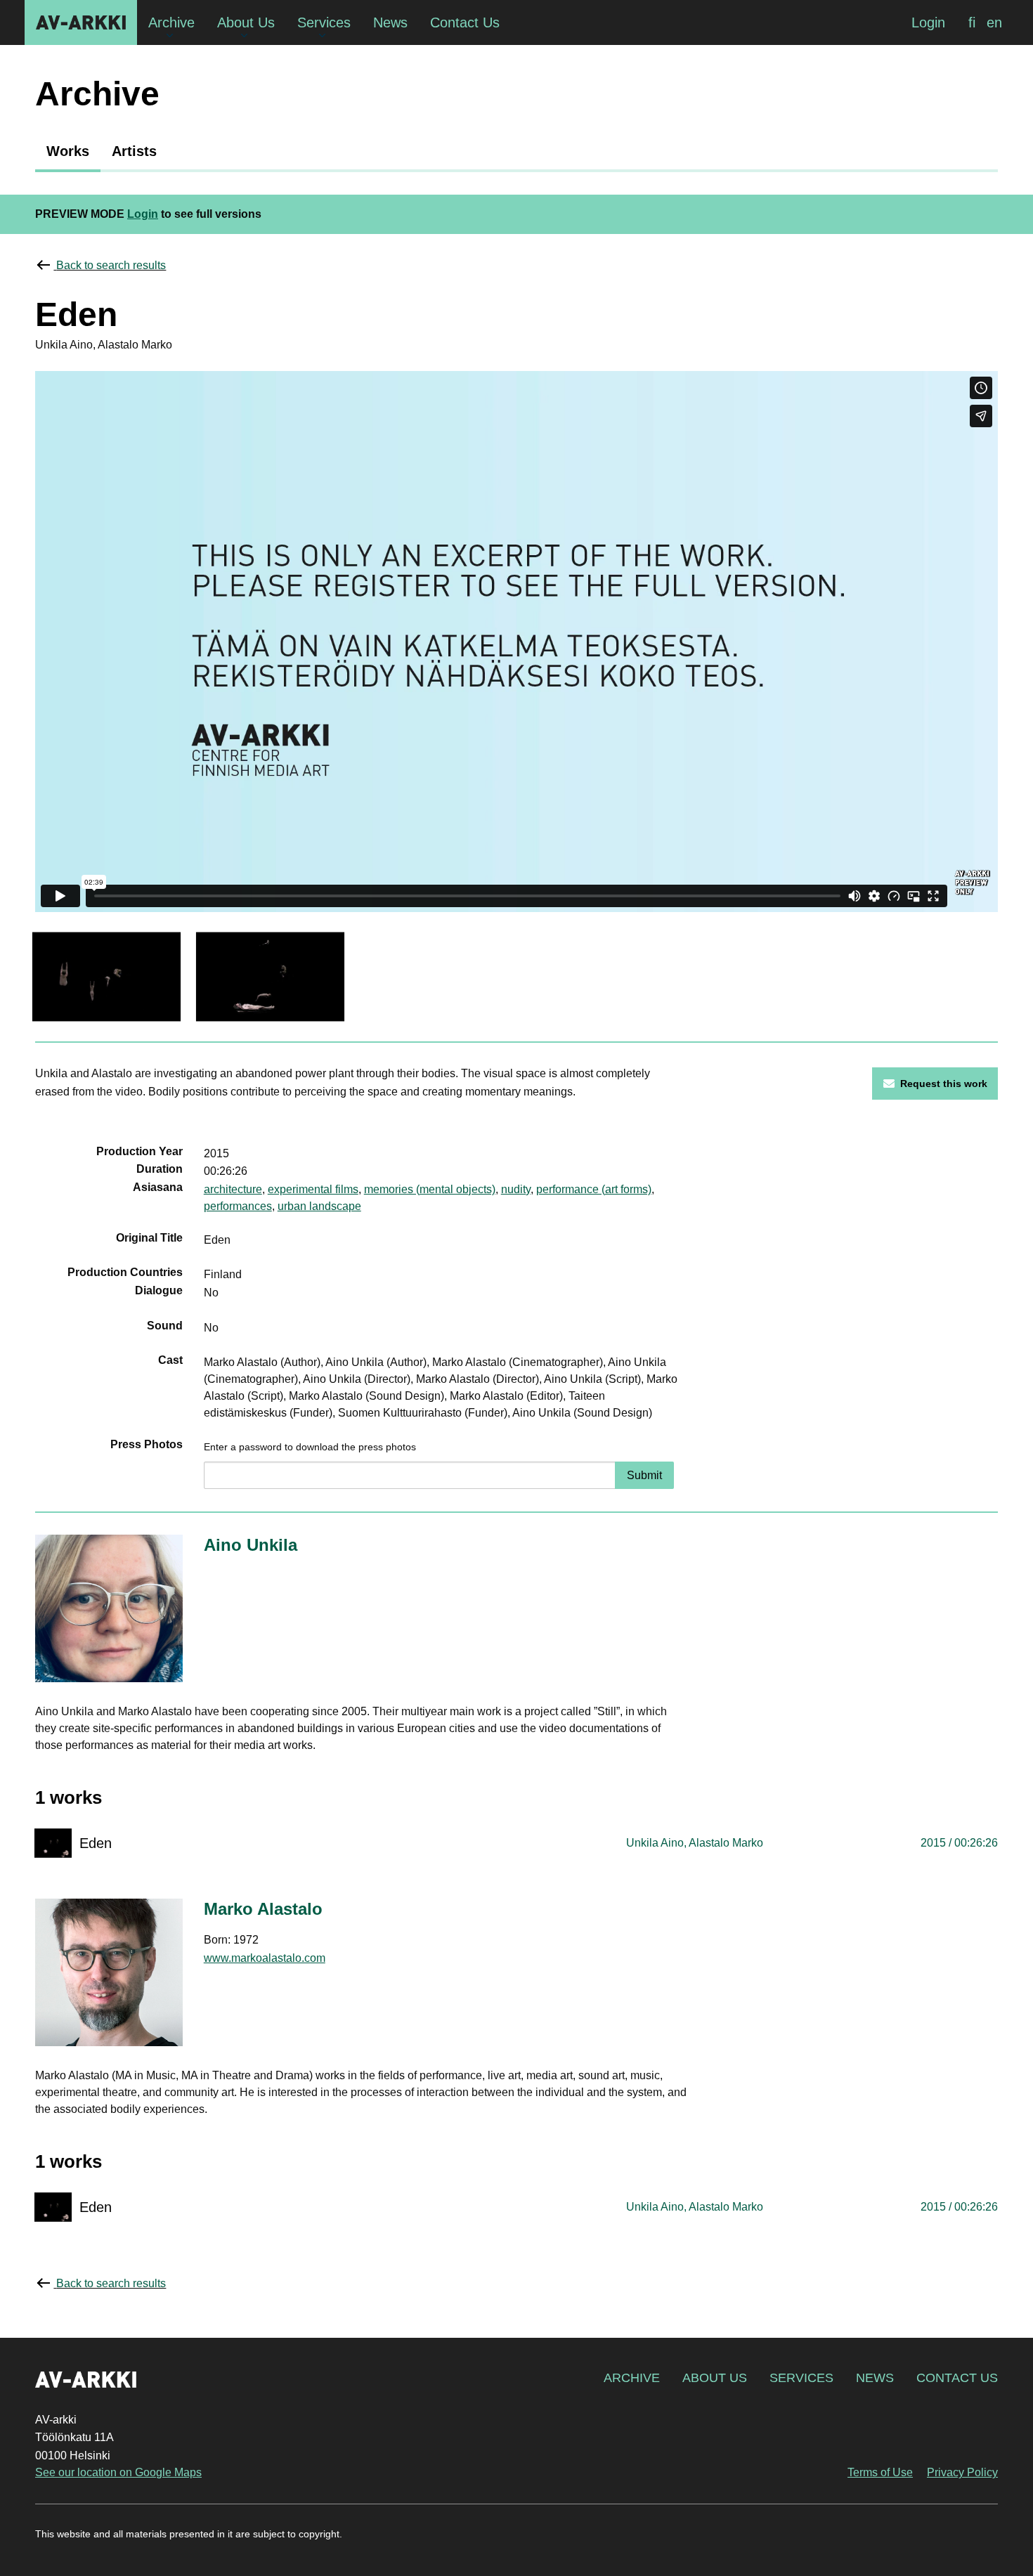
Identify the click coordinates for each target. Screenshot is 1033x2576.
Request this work (944, 1084)
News (875, 2378)
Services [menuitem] (324, 22)
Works (68, 151)
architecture (233, 1189)
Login (928, 22)
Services (801, 2378)
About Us (715, 2378)
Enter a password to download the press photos (310, 1447)
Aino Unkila (251, 1545)
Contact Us (957, 2378)
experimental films (313, 1189)
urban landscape (319, 1206)
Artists (134, 151)
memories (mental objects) (430, 1189)
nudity (516, 1189)
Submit (644, 1475)
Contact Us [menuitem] (465, 22)
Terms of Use (880, 2472)
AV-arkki (81, 22)
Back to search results (111, 265)
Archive (632, 2378)
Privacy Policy (962, 2472)
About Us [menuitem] (246, 22)
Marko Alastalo (263, 1909)
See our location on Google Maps (118, 2472)
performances (238, 1206)
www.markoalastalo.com (265, 1958)
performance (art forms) (594, 1189)
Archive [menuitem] (171, 22)
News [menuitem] (390, 22)
